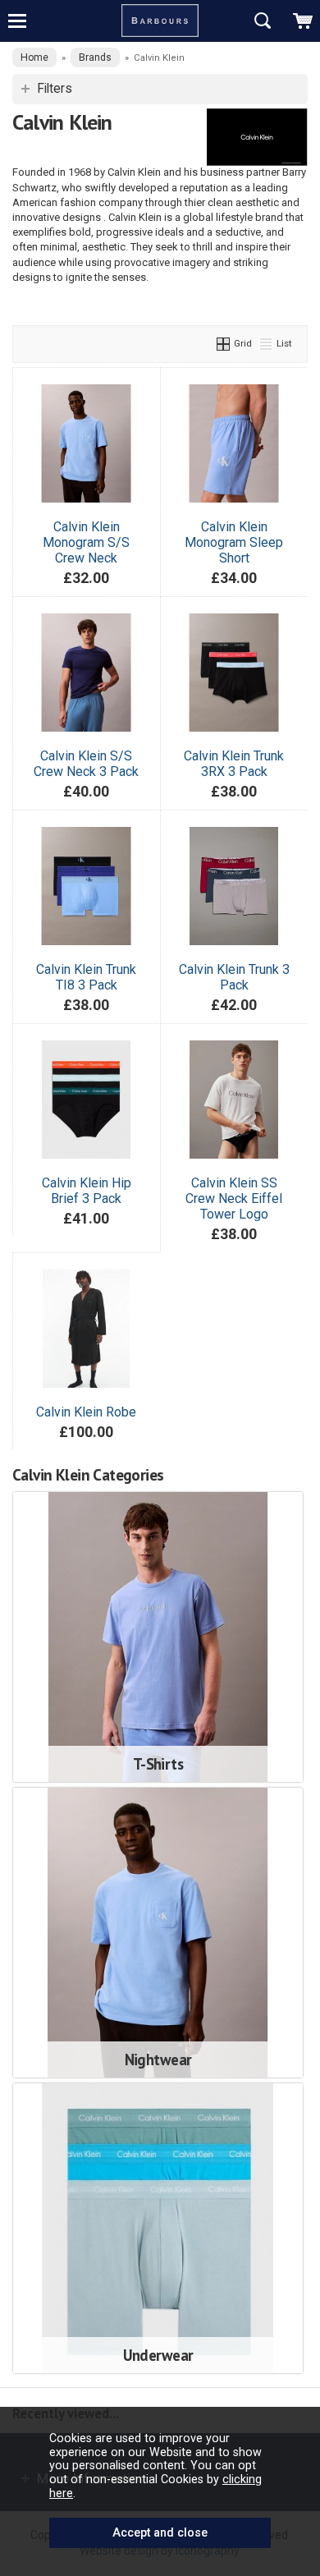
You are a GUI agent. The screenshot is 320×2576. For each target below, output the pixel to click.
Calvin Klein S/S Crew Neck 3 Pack (86, 764)
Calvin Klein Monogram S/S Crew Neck (86, 542)
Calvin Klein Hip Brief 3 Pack (87, 1191)
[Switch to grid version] (224, 343)
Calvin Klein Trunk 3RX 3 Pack (234, 764)
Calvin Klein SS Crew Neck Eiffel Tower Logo (234, 1198)
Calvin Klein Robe (86, 1412)
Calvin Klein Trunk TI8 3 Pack (86, 977)
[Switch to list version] (267, 343)
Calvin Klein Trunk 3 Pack (234, 977)
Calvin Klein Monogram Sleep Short (234, 542)
